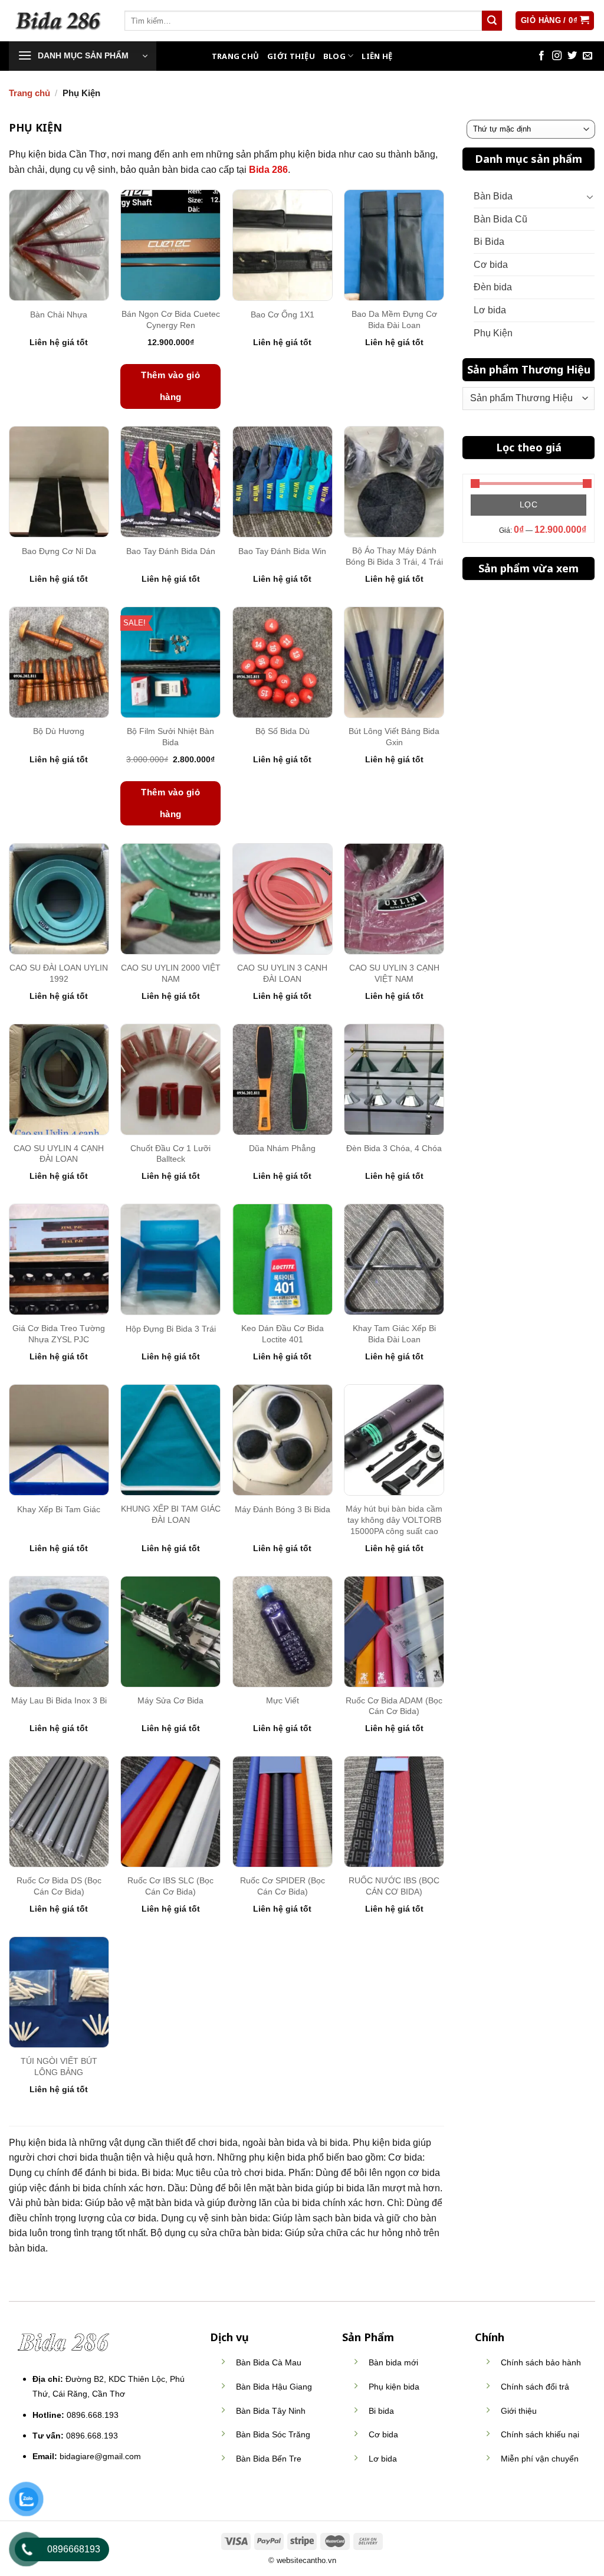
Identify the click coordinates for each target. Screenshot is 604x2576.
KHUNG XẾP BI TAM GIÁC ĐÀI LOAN (171, 1514)
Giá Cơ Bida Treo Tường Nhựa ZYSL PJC (59, 1334)
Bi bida (381, 2411)
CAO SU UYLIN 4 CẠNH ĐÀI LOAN (59, 1154)
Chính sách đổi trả (535, 2387)
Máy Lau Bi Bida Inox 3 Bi (59, 1700)
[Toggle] (590, 196)
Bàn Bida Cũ (500, 219)
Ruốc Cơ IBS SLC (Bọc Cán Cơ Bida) (170, 1886)
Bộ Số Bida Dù (283, 731)
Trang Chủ (235, 56)
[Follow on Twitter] (572, 56)
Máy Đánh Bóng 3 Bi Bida (283, 1509)
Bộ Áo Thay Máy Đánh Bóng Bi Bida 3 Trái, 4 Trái (394, 556)
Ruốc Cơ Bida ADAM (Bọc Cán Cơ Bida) (394, 1706)
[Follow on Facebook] (541, 56)
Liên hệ (377, 56)
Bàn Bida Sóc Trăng (273, 2434)
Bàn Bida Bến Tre (269, 2459)
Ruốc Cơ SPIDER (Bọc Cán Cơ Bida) (283, 1886)
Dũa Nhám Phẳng (282, 1148)
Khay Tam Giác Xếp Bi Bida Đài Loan (394, 1334)
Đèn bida (493, 287)
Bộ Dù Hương (59, 731)
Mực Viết (283, 1700)
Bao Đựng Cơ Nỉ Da (59, 551)
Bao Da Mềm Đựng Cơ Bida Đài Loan (394, 319)
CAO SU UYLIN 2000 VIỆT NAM (171, 973)
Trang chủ (29, 93)
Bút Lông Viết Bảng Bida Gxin (394, 737)
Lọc (528, 504)
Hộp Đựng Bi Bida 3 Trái (171, 1329)
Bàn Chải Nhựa (59, 314)
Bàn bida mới (393, 2362)
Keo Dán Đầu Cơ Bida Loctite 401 (283, 1334)
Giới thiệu (291, 56)
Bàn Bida (493, 196)
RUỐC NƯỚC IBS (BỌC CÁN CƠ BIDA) (394, 1886)
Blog (334, 56)
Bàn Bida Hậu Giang (274, 2387)
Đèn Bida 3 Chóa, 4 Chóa (394, 1148)
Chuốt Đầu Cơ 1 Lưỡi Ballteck (170, 1154)
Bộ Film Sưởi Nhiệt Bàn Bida (170, 737)
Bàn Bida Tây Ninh (271, 2411)
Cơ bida (491, 265)
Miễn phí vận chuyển (540, 2459)
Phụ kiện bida (394, 2387)
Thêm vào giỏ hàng (170, 386)
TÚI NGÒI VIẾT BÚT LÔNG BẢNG (59, 2067)
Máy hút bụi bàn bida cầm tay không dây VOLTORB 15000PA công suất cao (394, 1520)
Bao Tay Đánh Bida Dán (171, 551)
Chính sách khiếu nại (540, 2434)
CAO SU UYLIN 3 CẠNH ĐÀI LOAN (282, 973)
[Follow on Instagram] (557, 56)
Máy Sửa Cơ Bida (170, 1700)
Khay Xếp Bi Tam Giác (59, 1509)
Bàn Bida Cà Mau (269, 2362)
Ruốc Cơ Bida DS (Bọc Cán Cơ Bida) (59, 1886)
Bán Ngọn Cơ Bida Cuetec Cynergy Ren (171, 319)
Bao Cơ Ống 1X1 (283, 314)
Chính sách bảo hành (541, 2362)
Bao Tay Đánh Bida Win (282, 551)
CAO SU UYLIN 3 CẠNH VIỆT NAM (394, 973)
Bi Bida (489, 242)
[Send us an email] (587, 56)
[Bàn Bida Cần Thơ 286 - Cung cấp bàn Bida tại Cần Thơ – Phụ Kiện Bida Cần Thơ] (58, 20)
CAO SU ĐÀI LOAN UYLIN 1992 (59, 973)
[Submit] (492, 21)
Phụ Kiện (493, 333)
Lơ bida (490, 310)
